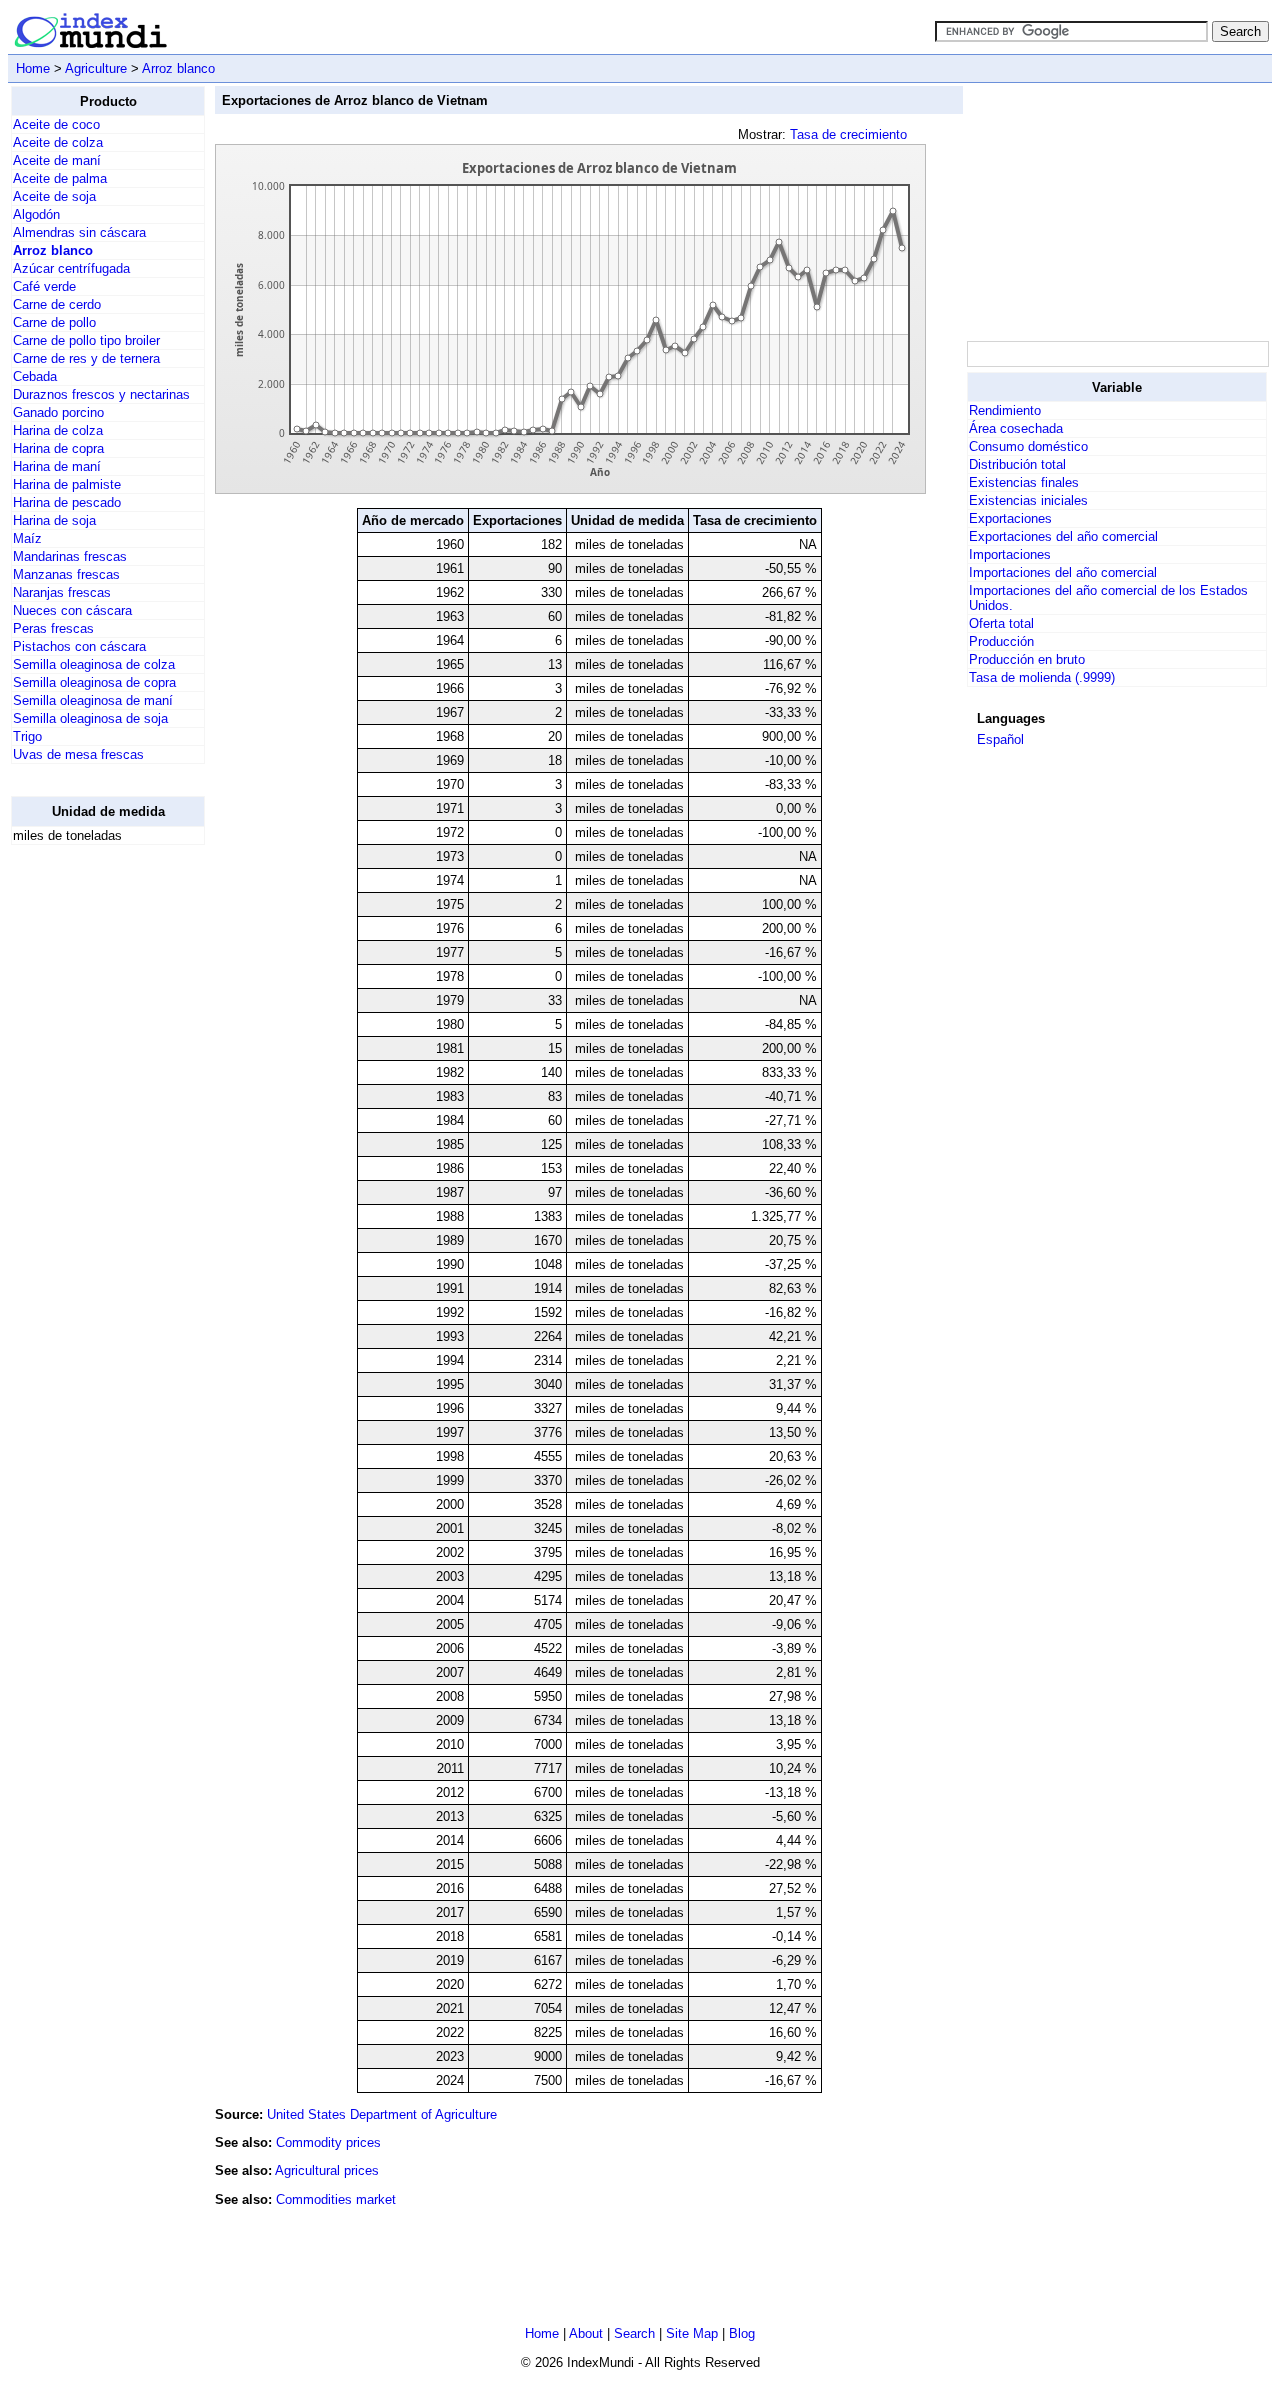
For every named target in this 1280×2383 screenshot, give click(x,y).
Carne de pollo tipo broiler (86, 340)
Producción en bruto (1027, 659)
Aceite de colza (58, 142)
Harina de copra (58, 448)
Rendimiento (1005, 410)
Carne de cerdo (57, 304)
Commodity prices (328, 2142)
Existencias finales (1024, 482)
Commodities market (336, 2199)
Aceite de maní (57, 160)
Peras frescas (53, 628)
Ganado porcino (58, 412)
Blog (742, 2333)
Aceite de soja (54, 196)
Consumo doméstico (1028, 446)
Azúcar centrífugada (71, 268)
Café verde (44, 286)
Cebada (35, 376)
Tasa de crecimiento (848, 134)
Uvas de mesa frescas (78, 754)
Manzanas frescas (66, 574)
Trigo (27, 736)
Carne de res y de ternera (86, 358)
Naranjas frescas (62, 592)
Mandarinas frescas (70, 556)
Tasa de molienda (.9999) (1042, 677)
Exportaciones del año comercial (1063, 536)
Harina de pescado (67, 502)
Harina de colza (58, 430)
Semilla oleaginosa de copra (94, 682)
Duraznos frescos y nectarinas (101, 394)
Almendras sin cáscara (79, 232)
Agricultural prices (327, 2170)
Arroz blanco (178, 68)
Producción (1001, 641)
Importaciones (1010, 554)
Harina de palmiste (67, 484)
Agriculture (96, 68)
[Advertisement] (91, 1161)
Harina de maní (57, 466)
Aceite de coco (56, 124)
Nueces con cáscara (72, 610)
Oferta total (1001, 623)
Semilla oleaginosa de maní (93, 700)
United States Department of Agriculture (382, 2114)
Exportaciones (1010, 518)
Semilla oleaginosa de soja (90, 718)
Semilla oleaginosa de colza (94, 664)
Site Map (692, 2333)
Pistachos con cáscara (79, 646)
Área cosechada (1016, 428)
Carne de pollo (54, 322)
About (586, 2333)
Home (33, 68)
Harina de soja (54, 520)
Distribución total (1017, 464)
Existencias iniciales (1028, 500)
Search (634, 2333)
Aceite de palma (60, 178)
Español (1000, 739)
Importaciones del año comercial (1063, 572)
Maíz (27, 538)
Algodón (36, 214)
